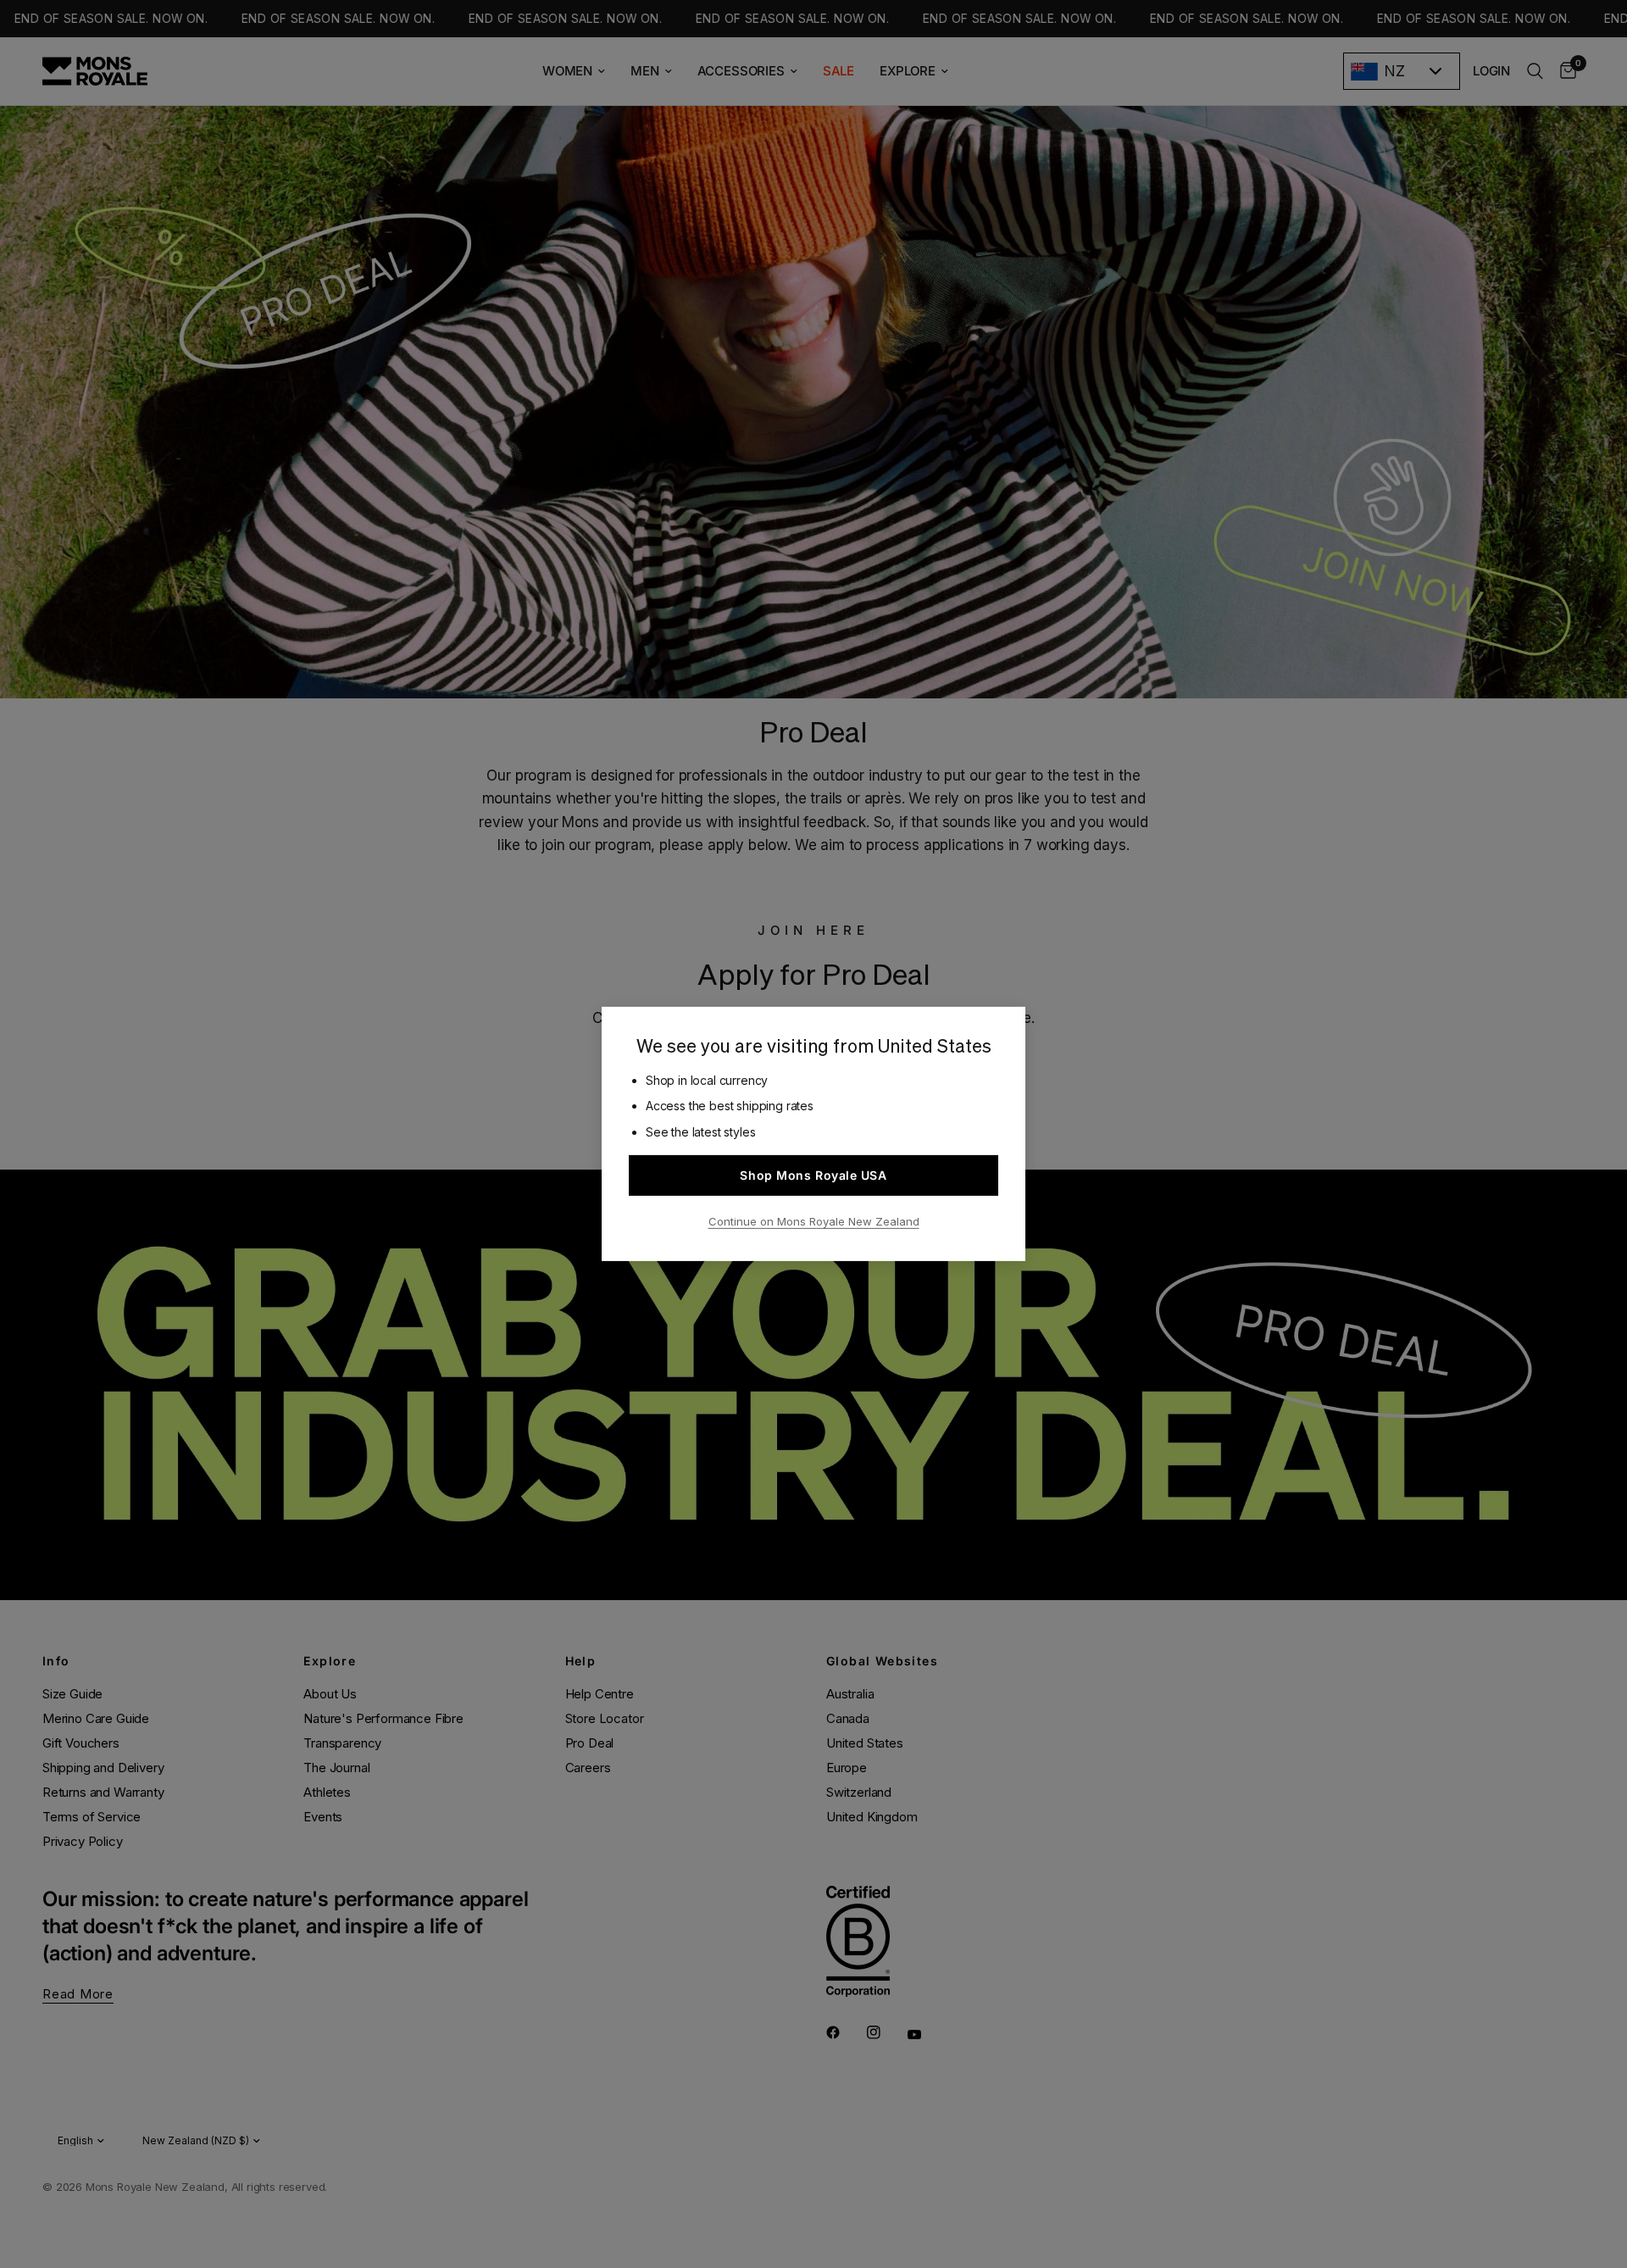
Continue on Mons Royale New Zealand (814, 1221)
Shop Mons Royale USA (813, 1175)
